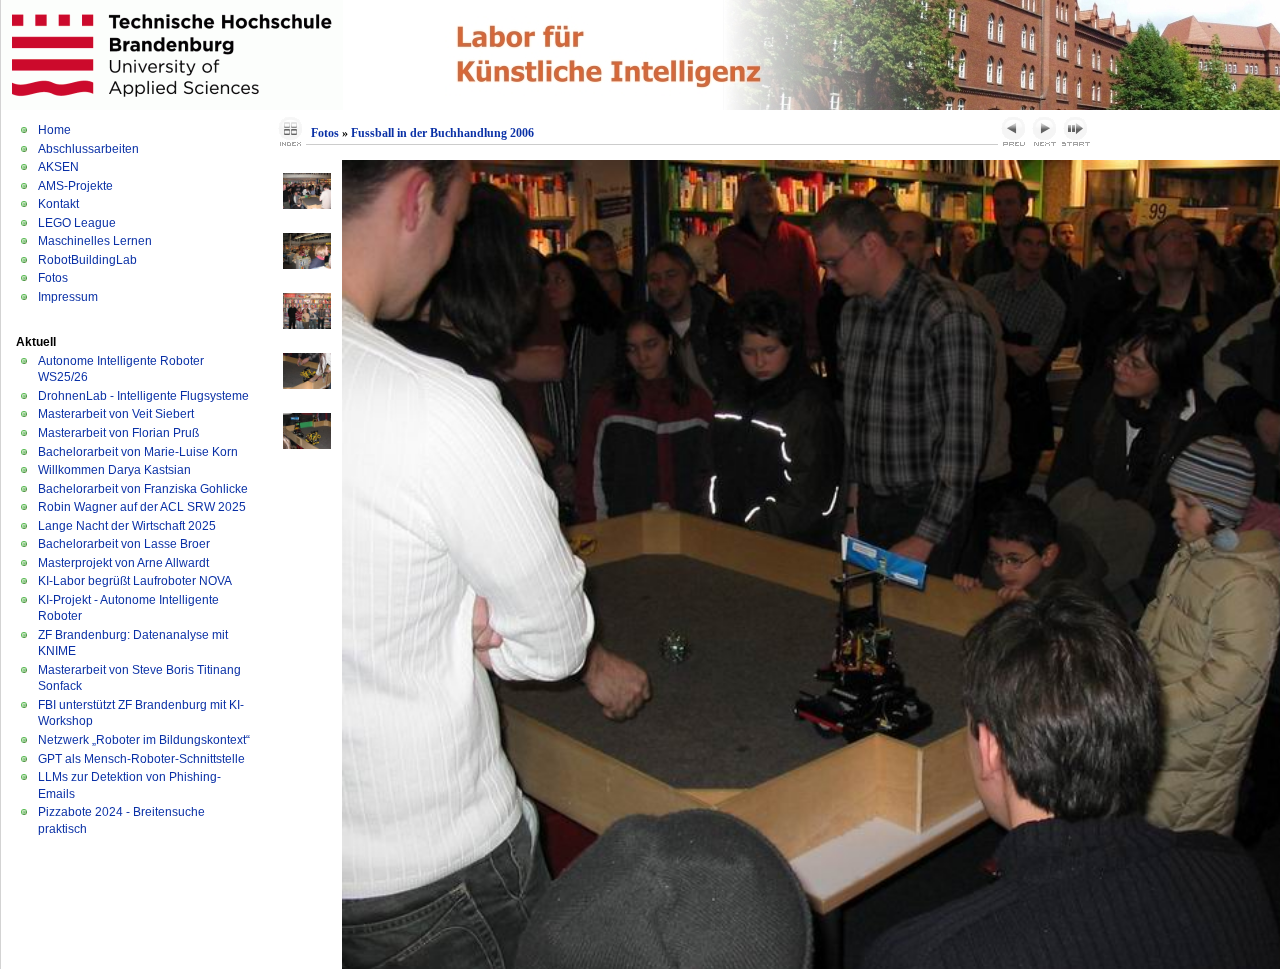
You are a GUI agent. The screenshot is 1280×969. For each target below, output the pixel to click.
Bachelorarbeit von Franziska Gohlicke (143, 489)
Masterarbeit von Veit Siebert (116, 414)
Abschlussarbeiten (88, 149)
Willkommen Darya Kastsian (114, 470)
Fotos (53, 278)
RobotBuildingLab (87, 260)
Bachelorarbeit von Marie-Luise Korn (138, 452)
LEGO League (77, 223)
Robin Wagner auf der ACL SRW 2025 (142, 507)
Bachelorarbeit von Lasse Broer (124, 544)
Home (54, 130)
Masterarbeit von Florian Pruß (118, 433)
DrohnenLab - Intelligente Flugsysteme (143, 396)
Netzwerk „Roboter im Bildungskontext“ (144, 740)
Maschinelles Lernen (95, 241)
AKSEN (58, 167)
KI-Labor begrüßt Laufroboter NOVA (135, 581)
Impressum (68, 297)
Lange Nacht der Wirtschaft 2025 (127, 526)
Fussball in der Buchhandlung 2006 (442, 133)
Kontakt (58, 204)
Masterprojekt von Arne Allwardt (123, 563)
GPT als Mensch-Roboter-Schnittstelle (141, 759)
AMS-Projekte (75, 186)
